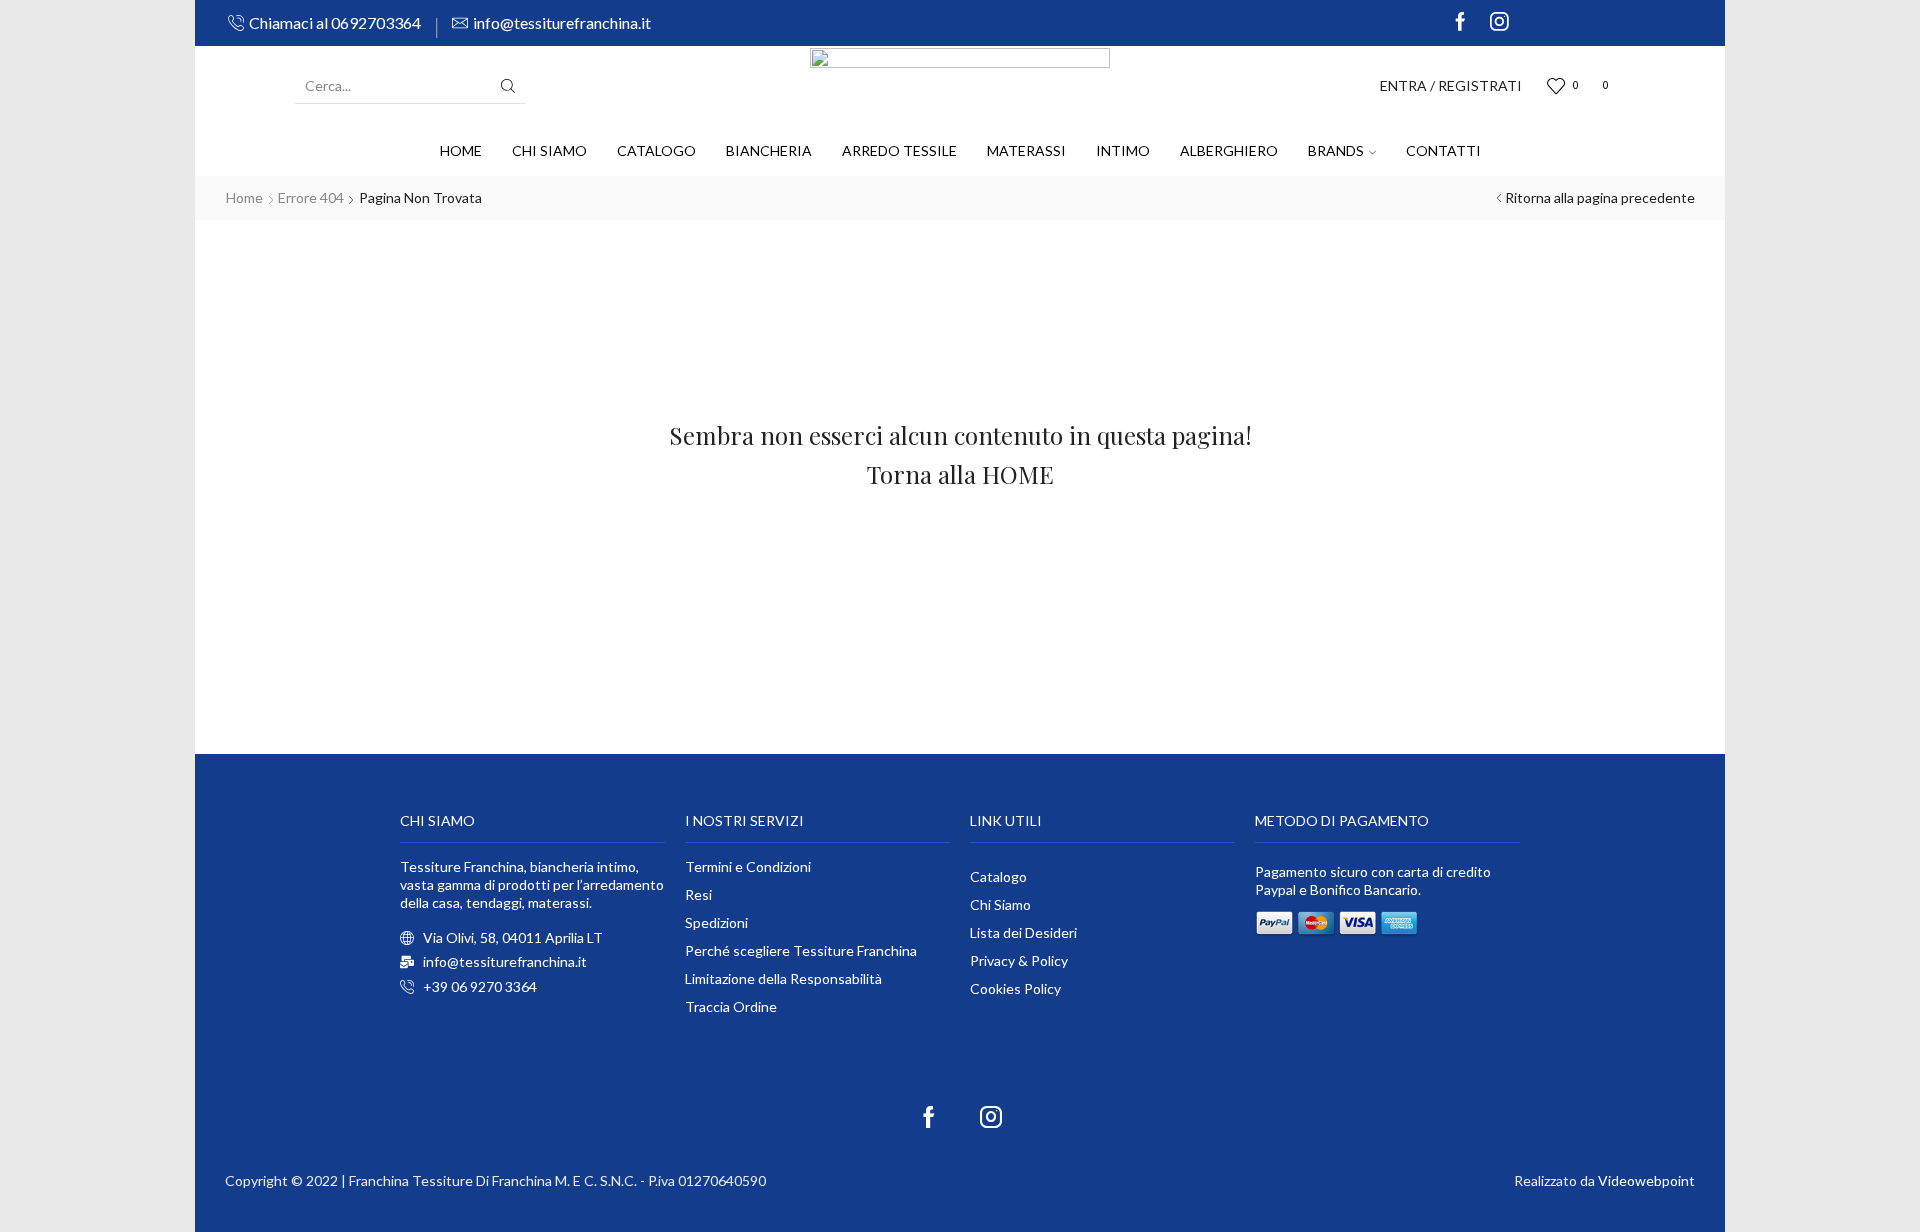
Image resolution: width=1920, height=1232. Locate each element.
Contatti (1443, 150)
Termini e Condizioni (748, 866)
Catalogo (656, 150)
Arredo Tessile (899, 150)
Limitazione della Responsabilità (783, 978)
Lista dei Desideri (1023, 932)
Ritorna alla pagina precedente (1600, 197)
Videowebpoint (1646, 1180)
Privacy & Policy (1019, 960)
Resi (698, 894)
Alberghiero (1229, 150)
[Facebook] (1460, 23)
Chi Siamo (1000, 904)
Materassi (1026, 150)
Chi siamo (549, 150)
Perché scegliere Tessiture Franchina (801, 950)
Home (461, 150)
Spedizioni (716, 922)
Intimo (1123, 150)
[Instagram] (1499, 23)
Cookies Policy (1015, 988)
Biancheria (769, 150)
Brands (1336, 150)
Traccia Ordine (731, 1006)
